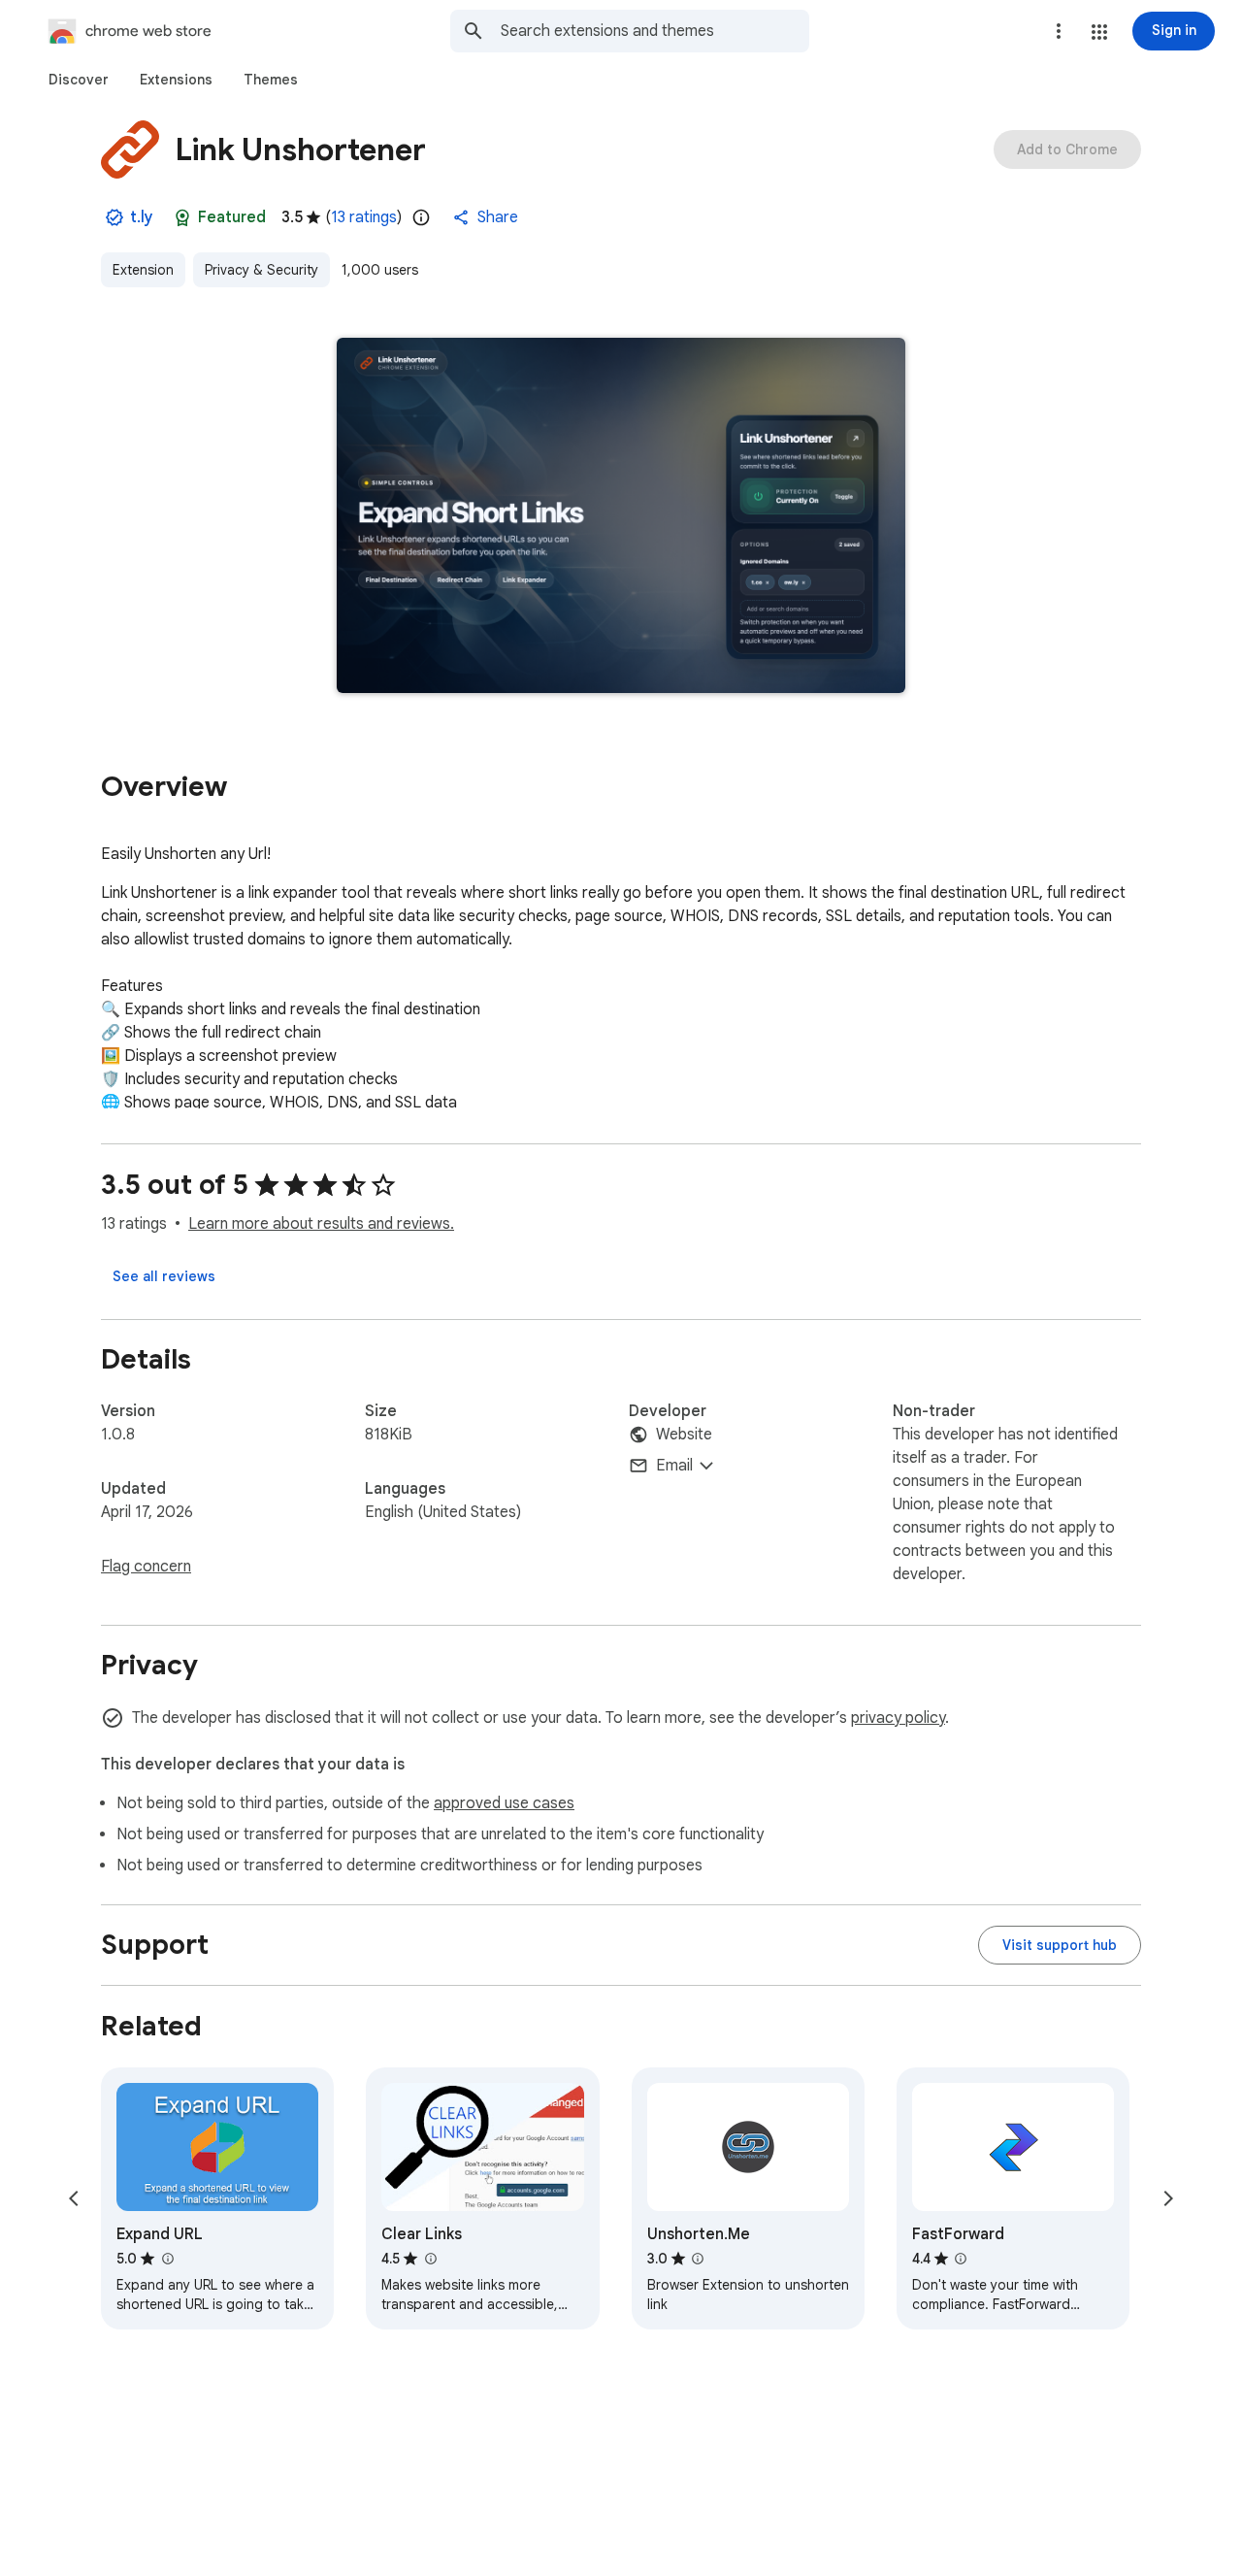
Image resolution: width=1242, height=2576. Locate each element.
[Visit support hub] (1060, 1945)
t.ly (142, 217)
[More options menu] (1059, 31)
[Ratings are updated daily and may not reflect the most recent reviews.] (421, 217)
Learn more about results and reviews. (321, 1224)
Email (674, 1466)
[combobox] (655, 31)
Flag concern (146, 1567)
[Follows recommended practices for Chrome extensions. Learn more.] (182, 217)
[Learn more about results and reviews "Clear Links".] (430, 2259)
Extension (143, 270)
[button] (1099, 32)
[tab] (79, 80)
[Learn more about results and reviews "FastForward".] (961, 2259)
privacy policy (898, 1718)
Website (684, 1435)
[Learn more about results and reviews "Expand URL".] (167, 2259)
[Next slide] (1168, 2198)
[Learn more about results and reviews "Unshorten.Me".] (698, 2259)
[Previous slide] (74, 2198)
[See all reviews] (164, 1276)
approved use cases (504, 1803)
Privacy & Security (261, 270)
